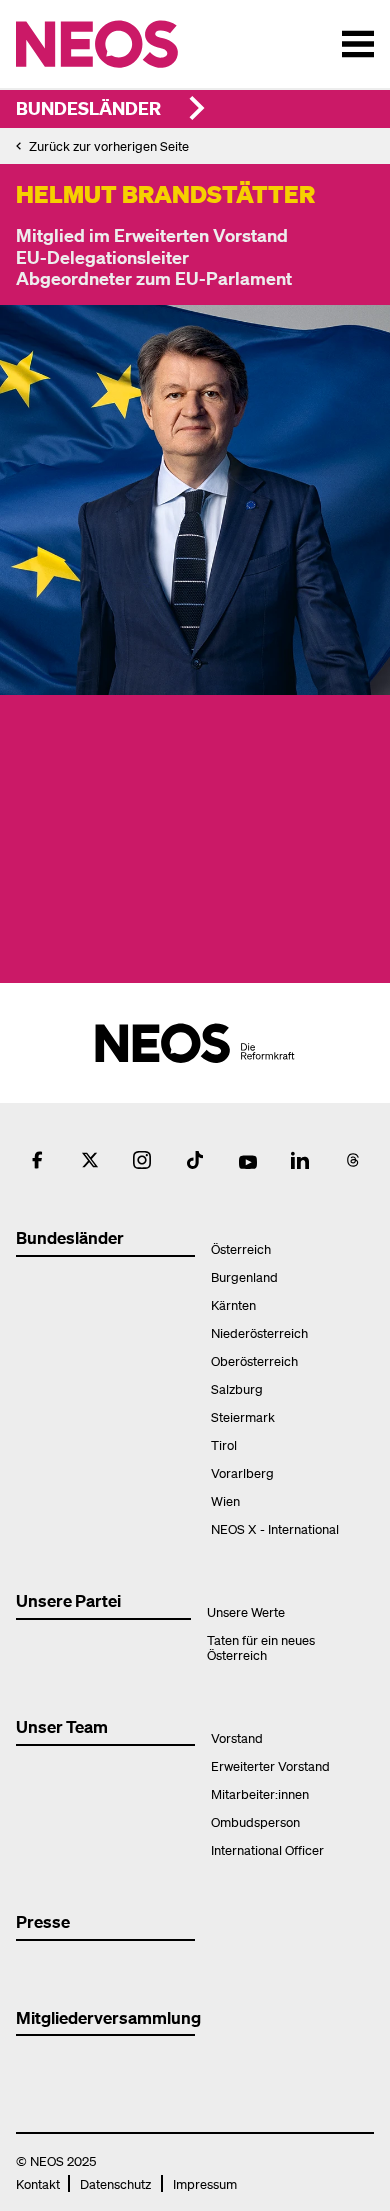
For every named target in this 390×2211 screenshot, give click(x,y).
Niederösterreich (259, 1332)
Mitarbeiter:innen (260, 1793)
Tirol (224, 1444)
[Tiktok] (195, 1160)
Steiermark (243, 1416)
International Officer (267, 1849)
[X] (90, 1160)
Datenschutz (115, 2183)
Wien (225, 1500)
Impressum (205, 2183)
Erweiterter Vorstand (270, 1765)
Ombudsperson (255, 1821)
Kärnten (233, 1304)
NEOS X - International (275, 1528)
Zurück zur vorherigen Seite (109, 145)
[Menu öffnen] (358, 44)
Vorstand (237, 1737)
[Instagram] (142, 1160)
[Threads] (353, 1160)
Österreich (241, 1248)
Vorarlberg (242, 1472)
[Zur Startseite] (138, 44)
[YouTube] (248, 1160)
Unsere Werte (246, 1611)
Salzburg (237, 1388)
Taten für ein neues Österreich (261, 1647)
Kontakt (38, 2183)
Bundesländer (88, 107)
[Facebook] (37, 1160)
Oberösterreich (254, 1360)
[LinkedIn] (300, 1160)
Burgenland (244, 1276)
